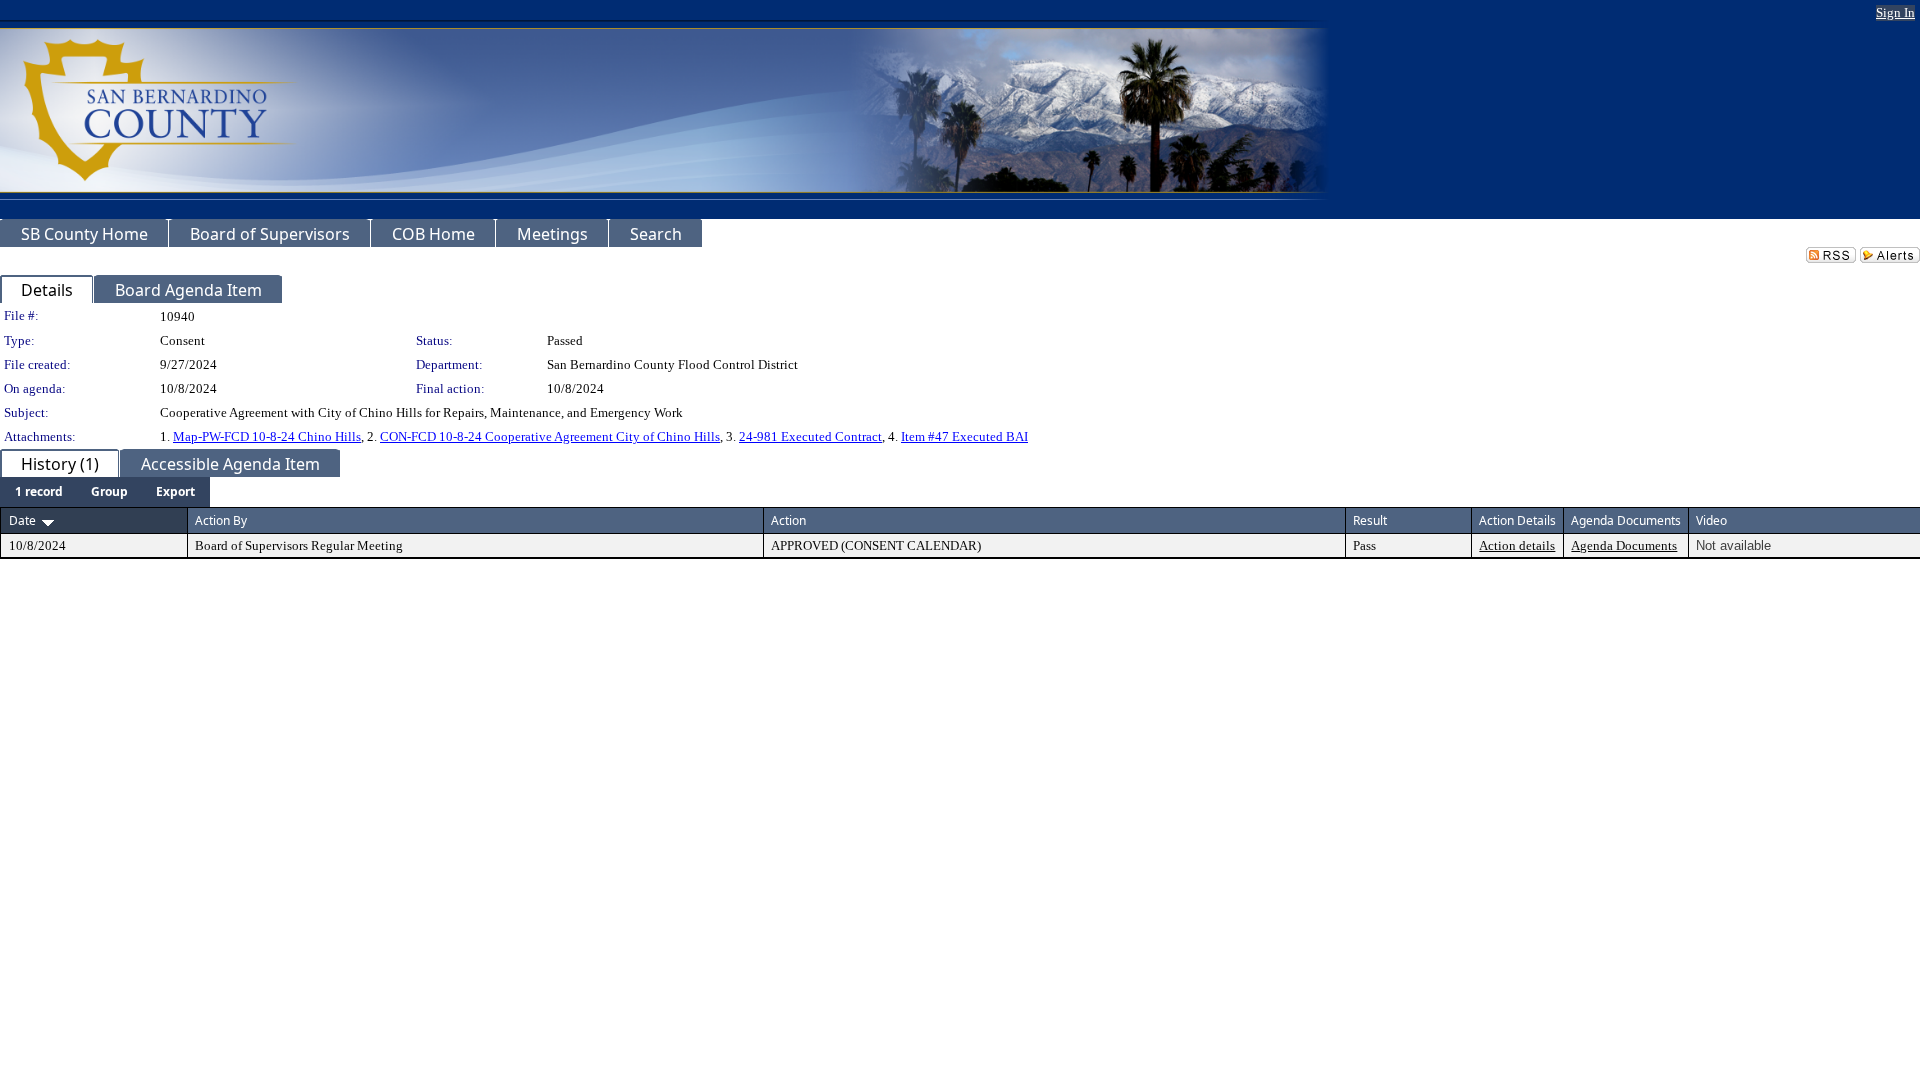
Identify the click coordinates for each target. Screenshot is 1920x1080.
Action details (1517, 545)
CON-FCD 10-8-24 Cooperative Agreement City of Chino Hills (550, 436)
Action (788, 520)
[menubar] (105, 492)
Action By (221, 520)
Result (1370, 520)
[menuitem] (39, 492)
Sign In (1895, 12)
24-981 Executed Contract (810, 436)
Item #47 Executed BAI (964, 436)
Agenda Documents (1624, 545)
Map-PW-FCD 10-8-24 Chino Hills (267, 436)
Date (22, 520)
